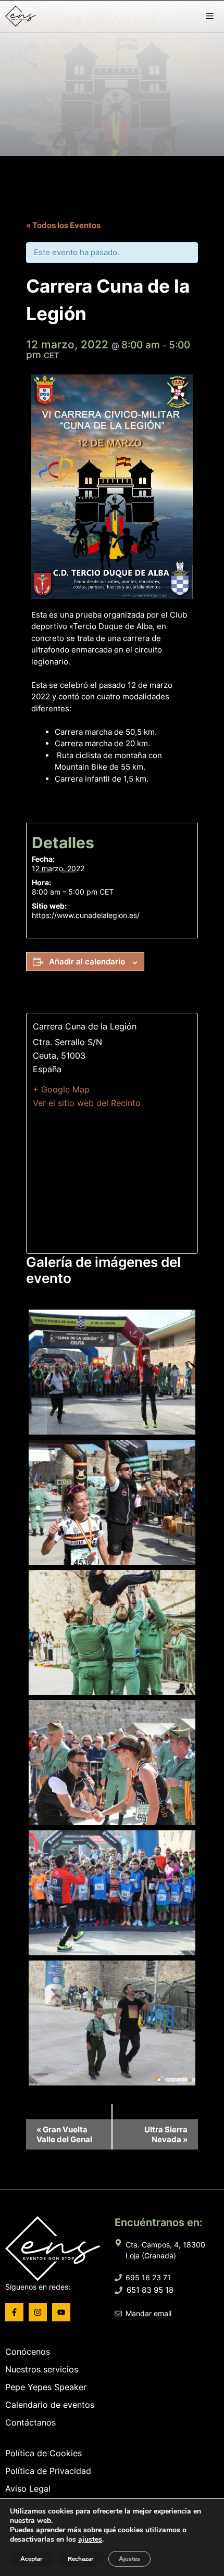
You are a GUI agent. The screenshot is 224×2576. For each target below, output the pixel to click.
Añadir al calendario (87, 962)
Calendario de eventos (50, 2405)
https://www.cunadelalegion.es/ (86, 915)
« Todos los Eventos (63, 225)
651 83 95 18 (150, 2290)
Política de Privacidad (48, 2471)
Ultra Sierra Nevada (166, 2134)
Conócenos (28, 2352)
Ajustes (129, 2559)
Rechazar (81, 2559)
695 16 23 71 (148, 2277)
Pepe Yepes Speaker (46, 2387)
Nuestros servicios (42, 2369)
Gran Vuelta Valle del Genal (64, 2134)
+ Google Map (61, 1089)
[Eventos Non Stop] (50, 16)
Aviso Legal (28, 2489)
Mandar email (148, 2313)
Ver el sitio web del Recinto (87, 1103)
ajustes (90, 2540)
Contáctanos (30, 2422)
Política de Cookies (43, 2453)
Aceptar (32, 2559)
